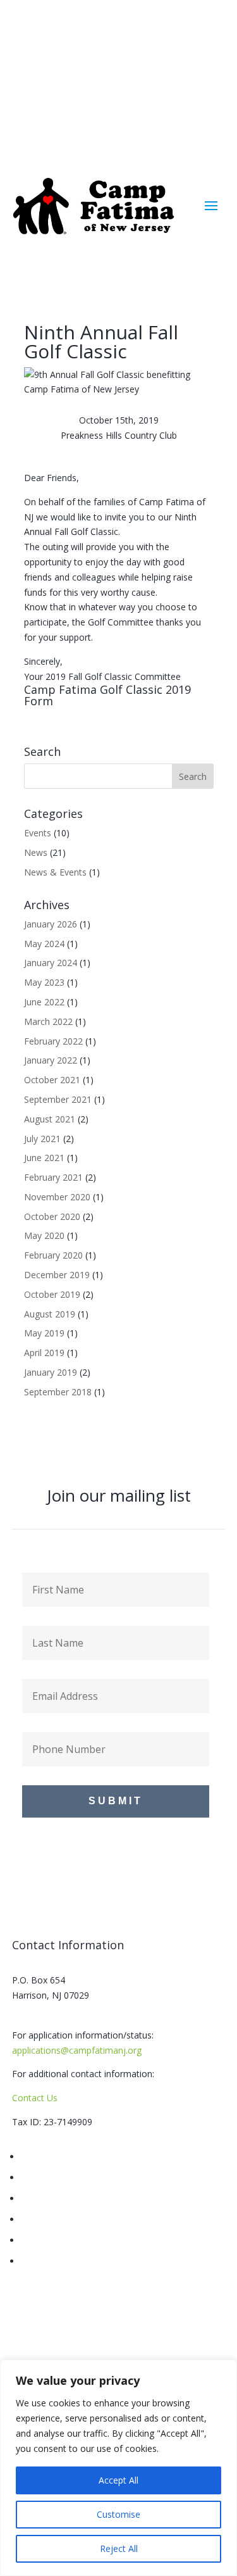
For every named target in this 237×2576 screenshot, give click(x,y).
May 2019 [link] (44, 1333)
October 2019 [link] (52, 1294)
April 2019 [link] (44, 1353)
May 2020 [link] (44, 1235)
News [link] (36, 852)
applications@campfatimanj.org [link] (77, 2050)
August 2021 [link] (50, 1119)
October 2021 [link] (52, 1080)
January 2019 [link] (51, 1372)
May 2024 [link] (44, 944)
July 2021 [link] (42, 1139)
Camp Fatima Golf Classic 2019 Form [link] (107, 695)
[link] (95, 206)
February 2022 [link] (53, 1041)
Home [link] (33, 2157)
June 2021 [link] (44, 1158)
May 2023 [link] (44, 982)
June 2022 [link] (44, 1002)
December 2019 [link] (57, 1275)
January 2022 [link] (51, 1060)
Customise (118, 2514)
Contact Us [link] (35, 2098)
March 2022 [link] (48, 1021)
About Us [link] (40, 2177)
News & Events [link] (55, 872)
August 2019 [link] (50, 1314)
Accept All (118, 2480)
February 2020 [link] (53, 1255)
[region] (118, 2468)
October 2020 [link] (52, 1216)
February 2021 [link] (53, 1177)
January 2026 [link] (51, 924)
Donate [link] (36, 2261)
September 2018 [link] (58, 1392)
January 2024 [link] (51, 963)
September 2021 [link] (58, 1099)
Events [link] (38, 833)
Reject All (119, 2548)
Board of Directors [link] (59, 2198)
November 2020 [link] (57, 1197)
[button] (190, 61)
